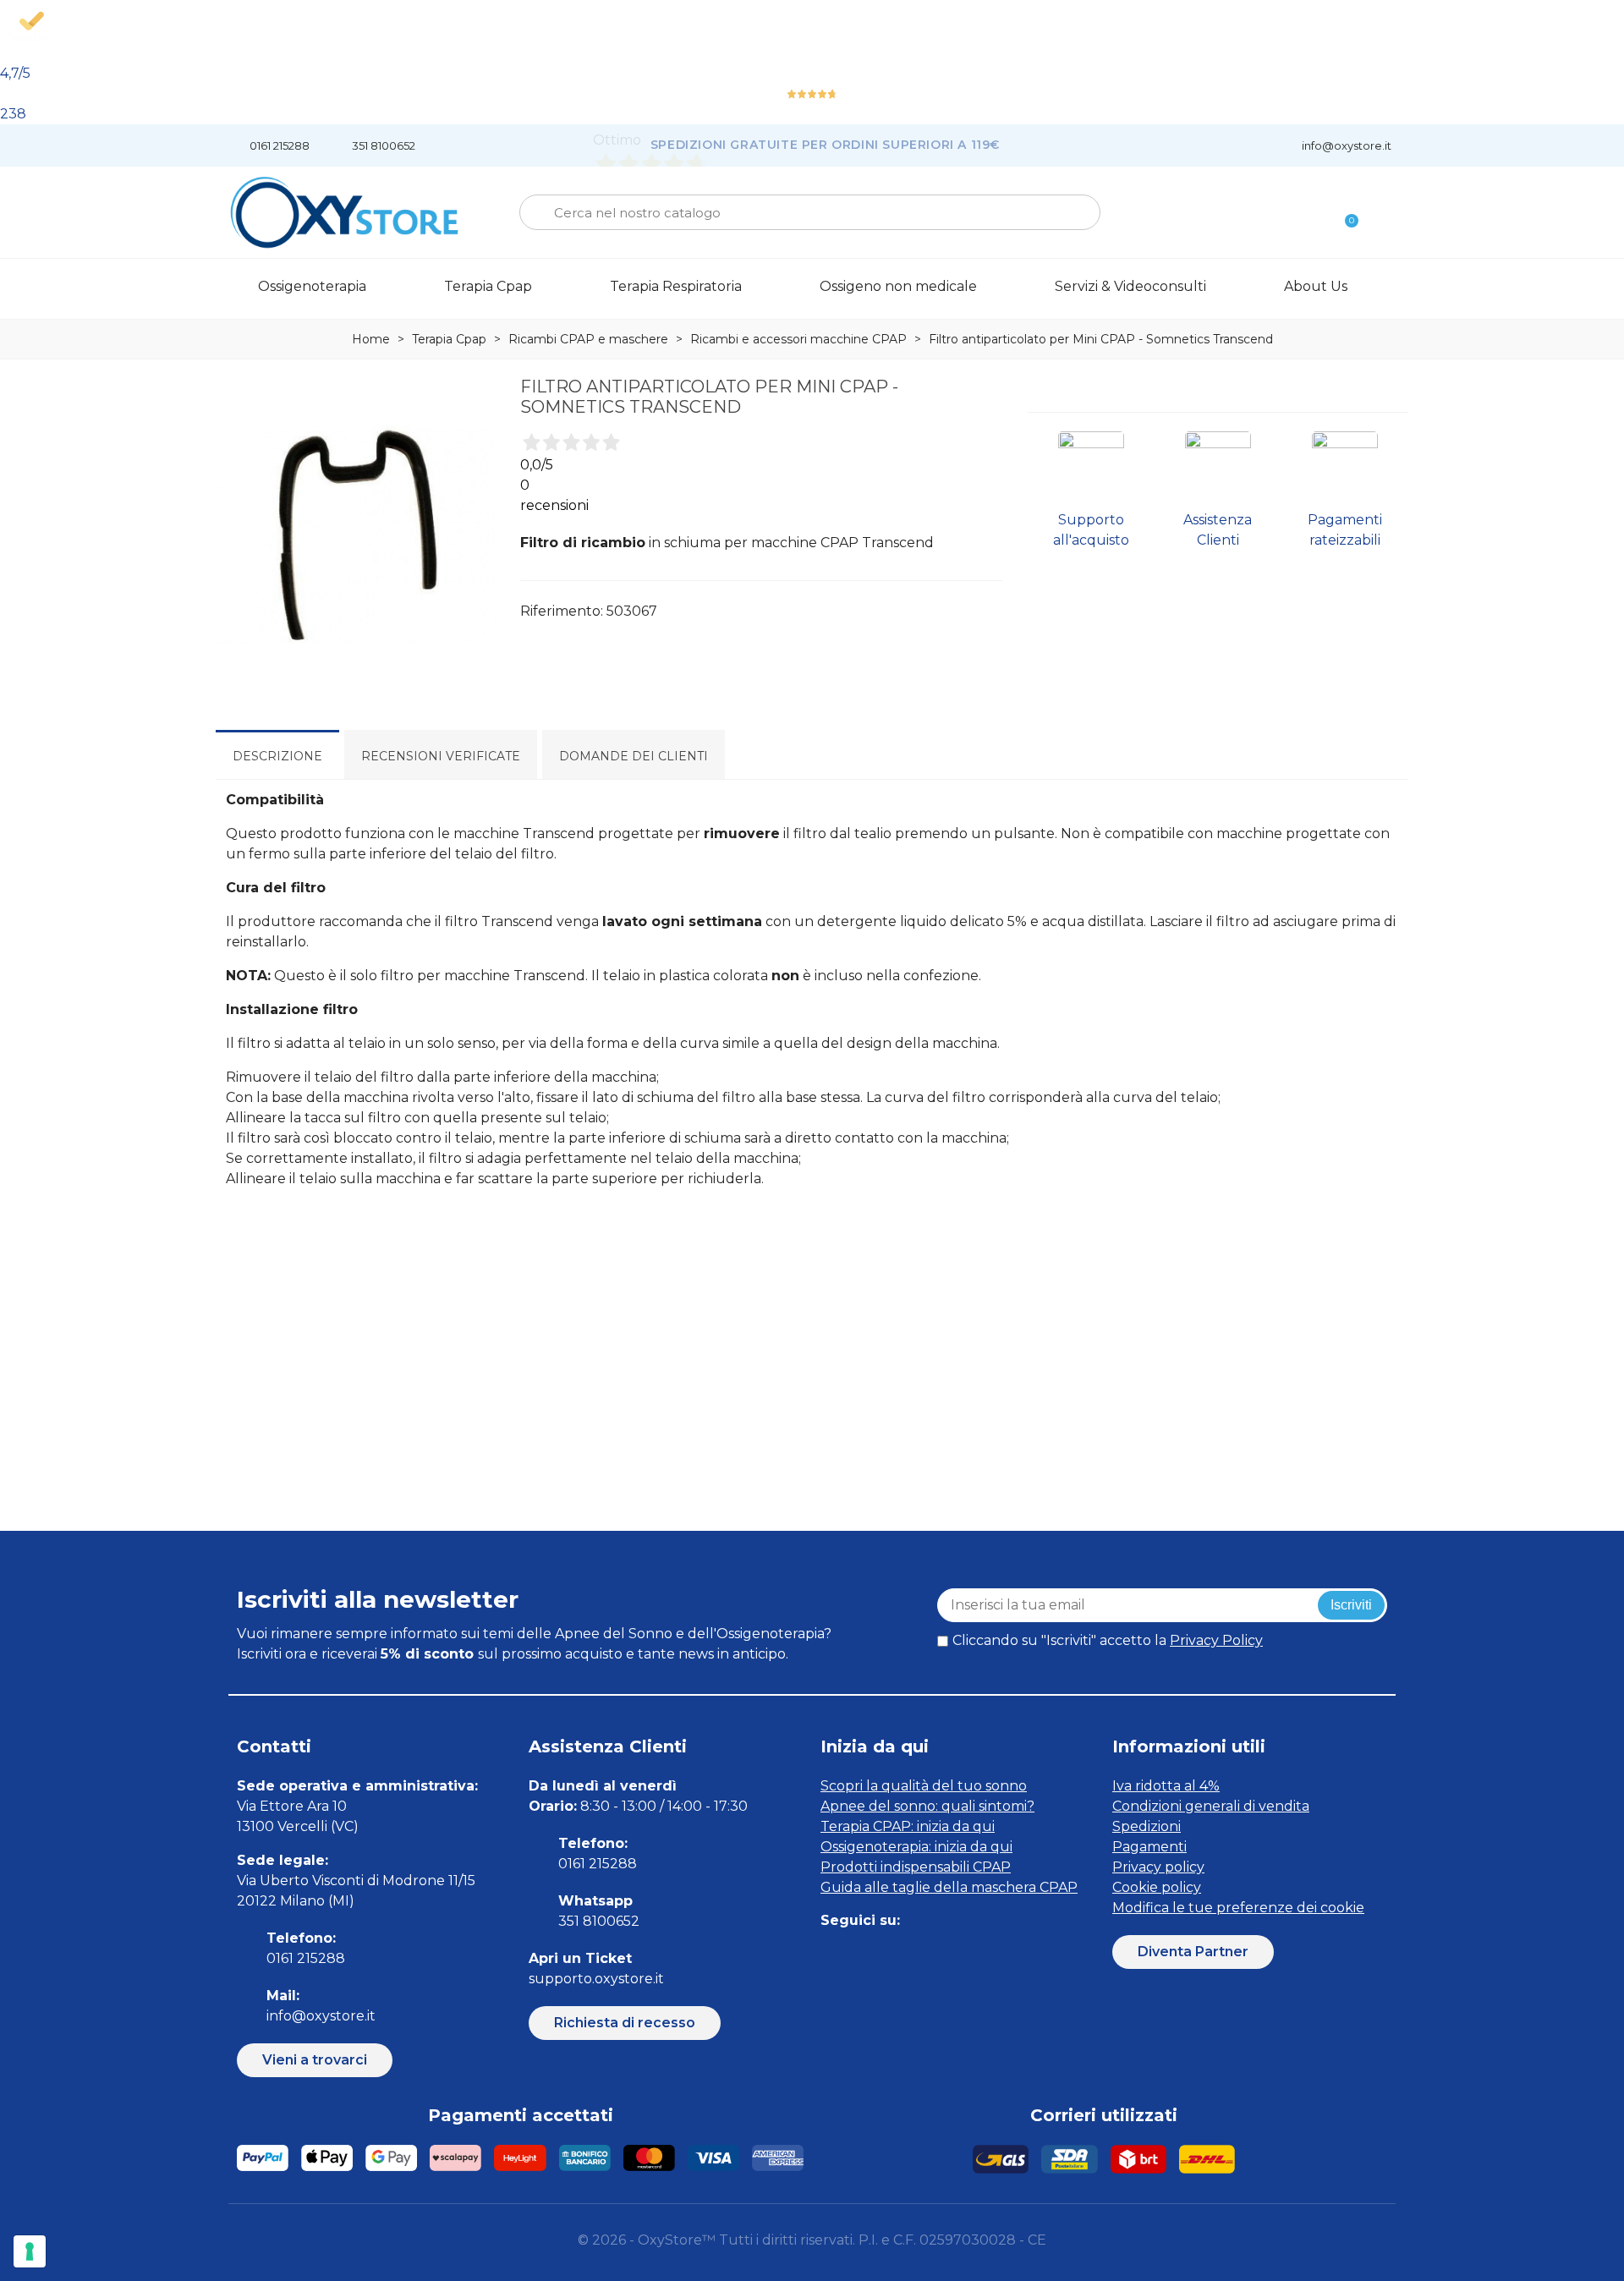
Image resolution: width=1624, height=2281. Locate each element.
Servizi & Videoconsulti (1130, 286)
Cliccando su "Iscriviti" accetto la (1108, 1640)
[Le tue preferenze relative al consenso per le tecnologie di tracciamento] (30, 2251)
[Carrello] (1344, 213)
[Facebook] (831, 1954)
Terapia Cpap (488, 286)
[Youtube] (945, 1954)
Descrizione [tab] (277, 756)
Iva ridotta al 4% (1166, 1786)
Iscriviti (1351, 1605)
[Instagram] (869, 1954)
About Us (1316, 286)
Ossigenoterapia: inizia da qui (916, 1847)
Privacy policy (1158, 1867)
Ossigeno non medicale (898, 286)
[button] (315, 2060)
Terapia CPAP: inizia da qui (908, 1826)
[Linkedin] (907, 1954)
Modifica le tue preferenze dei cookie (1238, 1908)
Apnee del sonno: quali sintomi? (927, 1806)
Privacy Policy (1216, 1640)
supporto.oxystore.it (596, 1979)
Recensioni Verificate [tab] (441, 756)
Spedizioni (1147, 1826)
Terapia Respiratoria (676, 286)
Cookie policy (1157, 1887)
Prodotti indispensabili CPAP (916, 1867)
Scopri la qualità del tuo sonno (924, 1786)
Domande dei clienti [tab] (634, 756)
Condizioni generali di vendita (1211, 1806)
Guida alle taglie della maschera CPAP (949, 1887)
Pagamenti (1149, 1847)
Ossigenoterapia (312, 286)
